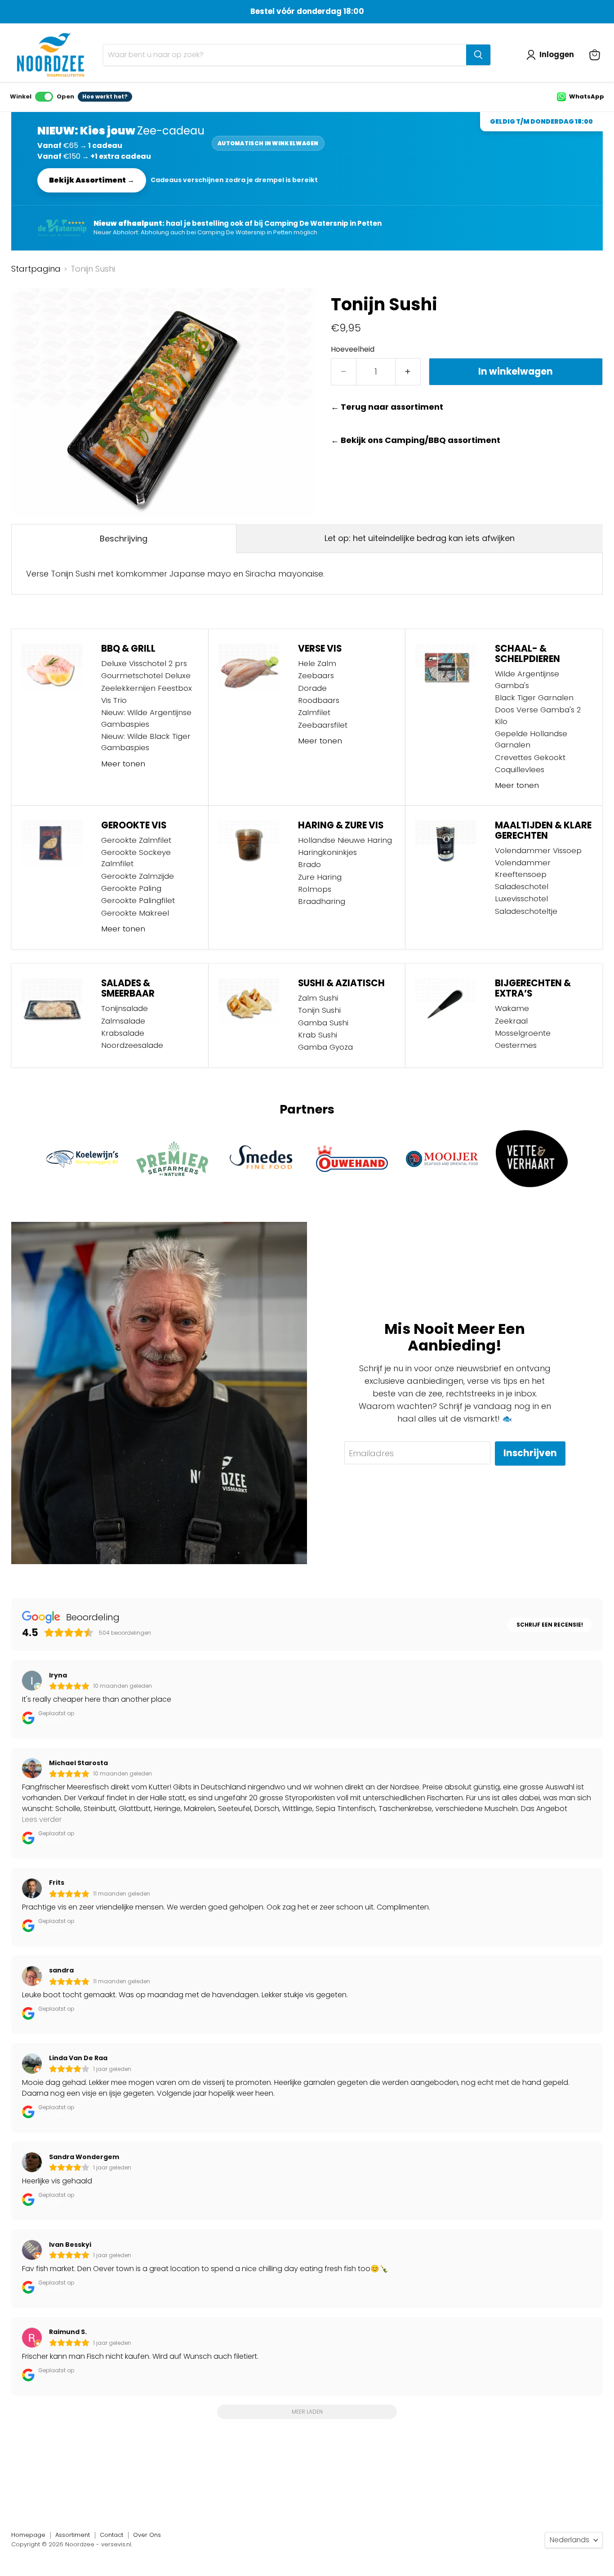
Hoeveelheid (353, 349)
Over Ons (147, 2535)
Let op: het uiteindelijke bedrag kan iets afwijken (420, 538)
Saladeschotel (522, 886)
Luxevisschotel (521, 899)
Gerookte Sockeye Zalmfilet (136, 858)
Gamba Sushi (323, 1023)
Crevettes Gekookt (530, 757)
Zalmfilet (314, 712)
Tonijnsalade (125, 1008)
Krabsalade (123, 1033)
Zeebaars (316, 675)
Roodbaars (319, 700)
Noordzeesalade (132, 1045)
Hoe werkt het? (105, 96)
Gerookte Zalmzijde (138, 876)
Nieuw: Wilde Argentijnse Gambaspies (146, 718)
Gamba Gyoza (325, 1047)
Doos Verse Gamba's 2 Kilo (538, 715)
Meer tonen (123, 764)
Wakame (512, 1008)
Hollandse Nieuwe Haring (345, 840)
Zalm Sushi (318, 998)
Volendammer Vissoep (538, 850)
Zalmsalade (123, 1021)
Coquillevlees (520, 769)
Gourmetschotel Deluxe (146, 675)
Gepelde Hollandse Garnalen (531, 739)
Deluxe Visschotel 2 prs (144, 663)
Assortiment (73, 2535)
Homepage (28, 2535)
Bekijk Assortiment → (92, 180)
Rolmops (315, 889)
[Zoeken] (478, 55)
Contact (111, 2535)
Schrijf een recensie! (550, 1625)
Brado (309, 864)
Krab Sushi (318, 1035)
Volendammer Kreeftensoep (523, 868)
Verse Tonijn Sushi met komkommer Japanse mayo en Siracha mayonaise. (175, 574)
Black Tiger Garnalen (534, 698)
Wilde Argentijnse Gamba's (527, 679)
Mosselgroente (523, 1033)
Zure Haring (320, 877)
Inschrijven (530, 1453)
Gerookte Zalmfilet (136, 840)
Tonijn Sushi (319, 1010)
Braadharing (322, 901)
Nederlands (570, 2540)
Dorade (312, 688)
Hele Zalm (317, 663)
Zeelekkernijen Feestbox (147, 688)
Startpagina (36, 269)
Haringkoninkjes (327, 852)
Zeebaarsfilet (323, 725)
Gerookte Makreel (135, 913)
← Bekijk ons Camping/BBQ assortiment (416, 441)
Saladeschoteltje (526, 911)
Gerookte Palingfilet (138, 900)
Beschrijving (124, 539)
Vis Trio (114, 700)
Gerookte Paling (131, 888)
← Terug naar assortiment (387, 407)
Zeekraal (511, 1021)
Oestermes (516, 1045)
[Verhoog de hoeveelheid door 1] (408, 372)
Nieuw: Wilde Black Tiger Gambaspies (146, 742)
